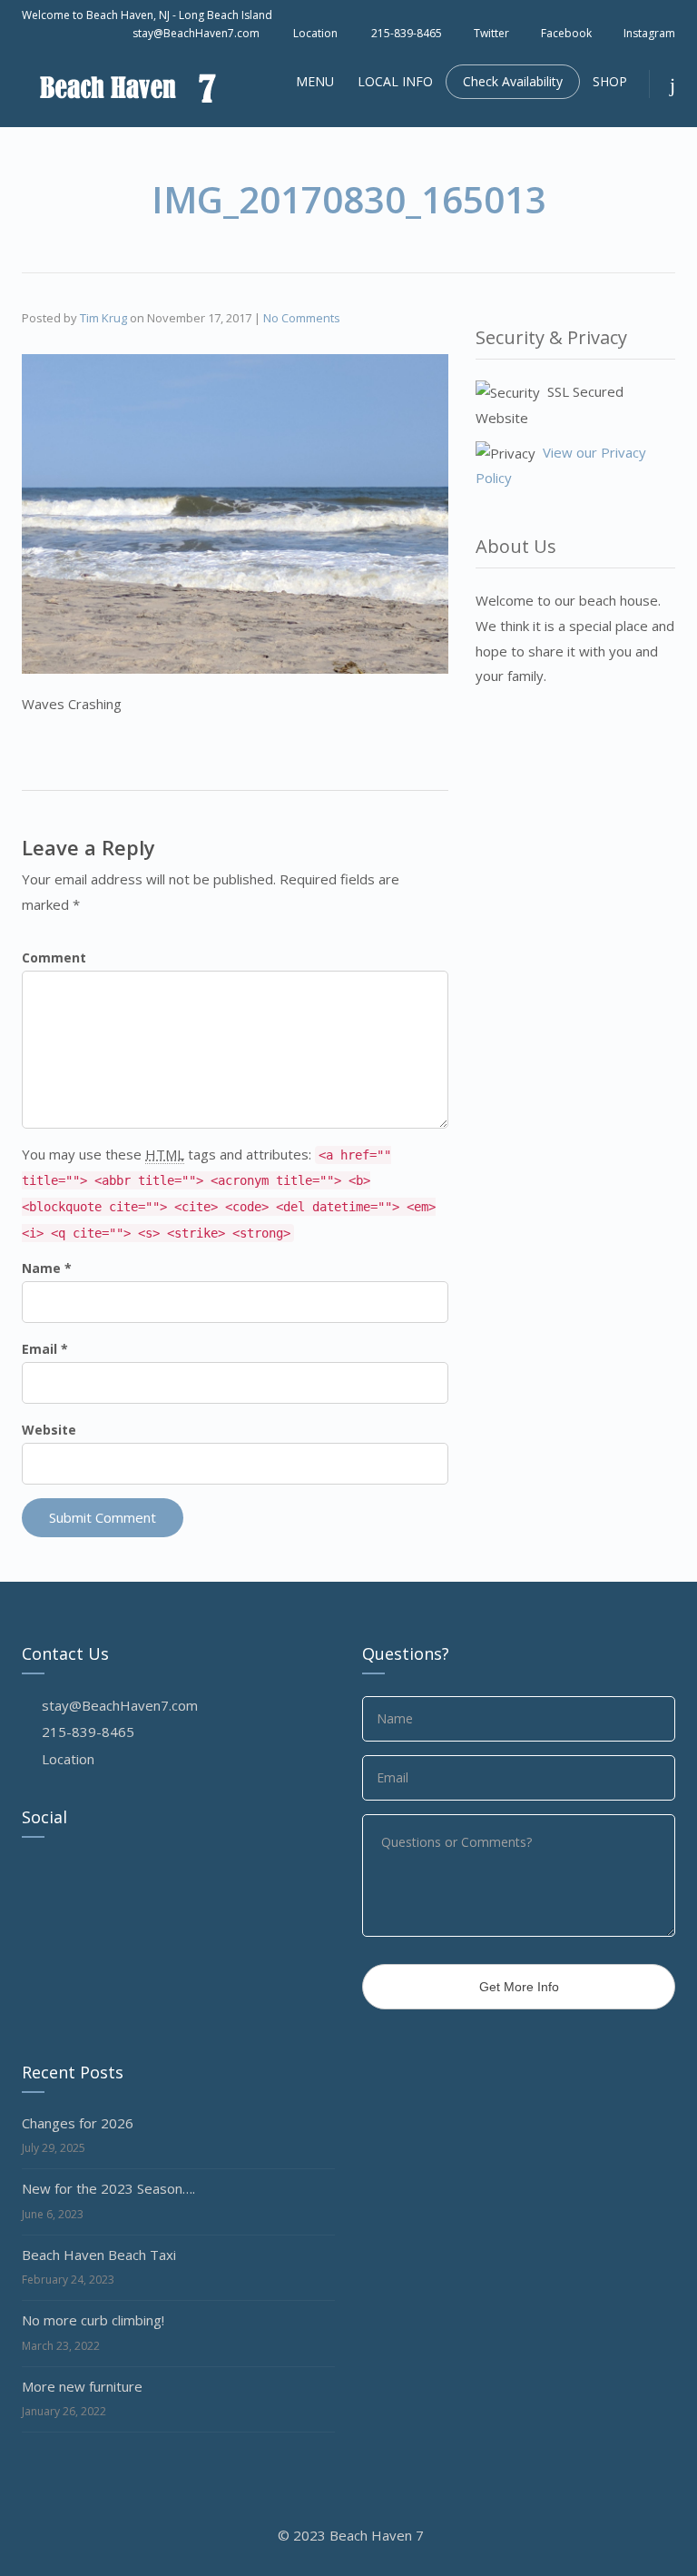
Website (49, 1430)
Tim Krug (103, 318)
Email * (45, 1349)
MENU (315, 81)
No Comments (302, 318)
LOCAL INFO (395, 81)
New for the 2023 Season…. (108, 2188)
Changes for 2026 (78, 2123)
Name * (47, 1268)
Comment (54, 957)
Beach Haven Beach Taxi (99, 2255)
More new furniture (82, 2386)
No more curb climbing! (93, 2320)
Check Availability (513, 81)
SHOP (610, 81)
